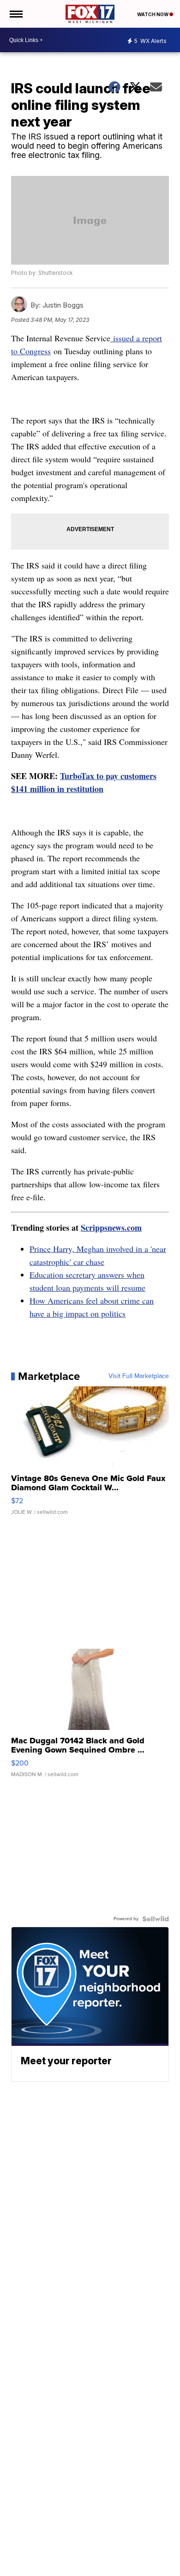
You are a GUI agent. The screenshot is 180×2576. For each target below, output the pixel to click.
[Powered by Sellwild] (156, 1919)
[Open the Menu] (15, 14)
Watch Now (153, 14)
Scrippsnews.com (111, 1228)
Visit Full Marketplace (139, 1376)
